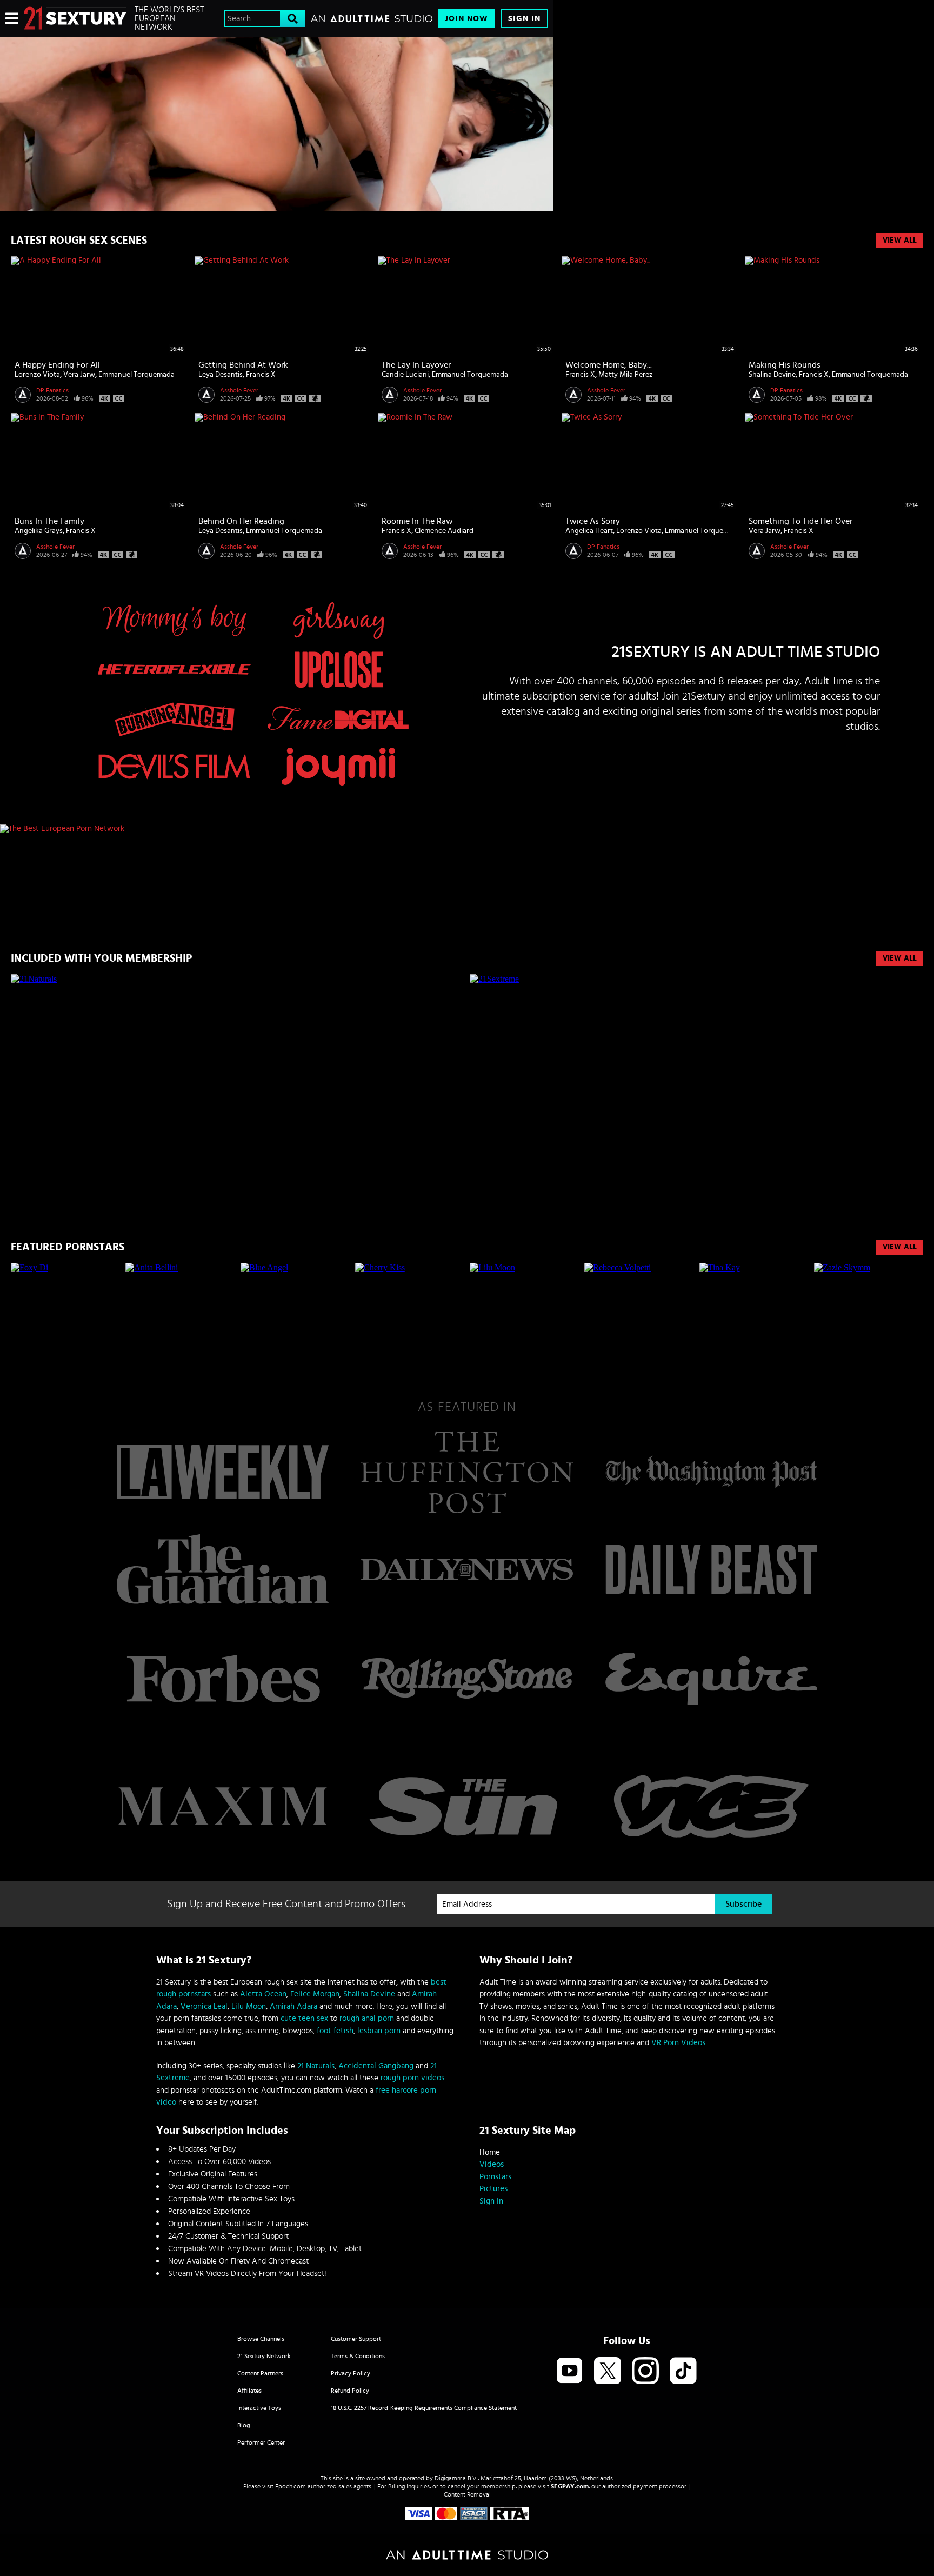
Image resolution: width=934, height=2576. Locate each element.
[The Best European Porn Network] (277, 829)
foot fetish (335, 2031)
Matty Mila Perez (625, 375)
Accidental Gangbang (376, 2066)
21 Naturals (316, 2066)
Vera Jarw (79, 375)
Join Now (466, 19)
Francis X (261, 375)
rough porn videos (412, 2078)
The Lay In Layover (416, 365)
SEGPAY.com (570, 2486)
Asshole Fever (239, 390)
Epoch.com (291, 2486)
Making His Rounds (785, 365)
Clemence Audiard (444, 531)
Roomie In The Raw (417, 521)
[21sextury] (75, 18)
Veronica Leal (204, 2006)
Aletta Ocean (263, 1994)
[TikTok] (683, 2371)
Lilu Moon (249, 2006)
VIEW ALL (900, 958)
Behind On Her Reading (241, 521)
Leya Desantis (221, 375)
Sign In (524, 19)
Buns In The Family (49, 521)
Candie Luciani (405, 375)
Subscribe (743, 1904)
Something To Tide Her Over (800, 521)
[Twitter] (608, 2371)
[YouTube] (570, 2371)
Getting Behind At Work (243, 365)
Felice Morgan (315, 1994)
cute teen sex (304, 2018)
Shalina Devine (772, 375)
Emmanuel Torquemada (136, 375)
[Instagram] (645, 2371)
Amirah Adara (293, 2006)
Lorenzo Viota (37, 375)
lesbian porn (379, 2031)
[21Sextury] (277, 124)
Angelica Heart (589, 531)
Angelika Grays (39, 531)
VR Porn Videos (678, 2043)
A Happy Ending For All (57, 365)
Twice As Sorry (593, 521)
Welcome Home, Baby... (609, 365)
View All (900, 241)
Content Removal (467, 2494)
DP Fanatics (52, 390)
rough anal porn (367, 2018)
